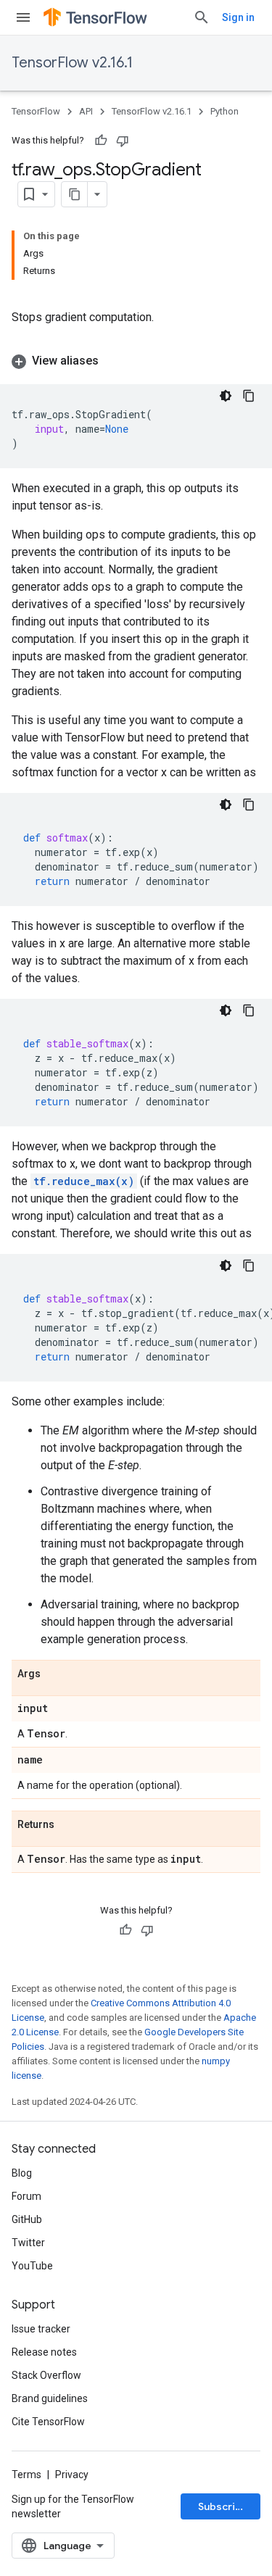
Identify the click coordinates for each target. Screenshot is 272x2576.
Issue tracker (41, 2329)
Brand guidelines (50, 2398)
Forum (26, 2196)
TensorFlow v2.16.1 (72, 63)
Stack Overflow (46, 2375)
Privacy (72, 2475)
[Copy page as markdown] (75, 194)
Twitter (28, 2243)
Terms (26, 2475)
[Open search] (202, 17)
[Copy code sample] (249, 396)
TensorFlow (36, 111)
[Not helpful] (123, 141)
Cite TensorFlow (48, 2422)
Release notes (44, 2352)
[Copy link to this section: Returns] (69, 1825)
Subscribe (223, 2506)
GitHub (27, 2219)
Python (224, 111)
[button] (136, 361)
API (86, 111)
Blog (22, 2173)
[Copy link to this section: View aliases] (113, 361)
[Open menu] (23, 17)
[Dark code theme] (226, 396)
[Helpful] (101, 141)
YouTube (32, 2266)
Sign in (238, 17)
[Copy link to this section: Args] (55, 1674)
